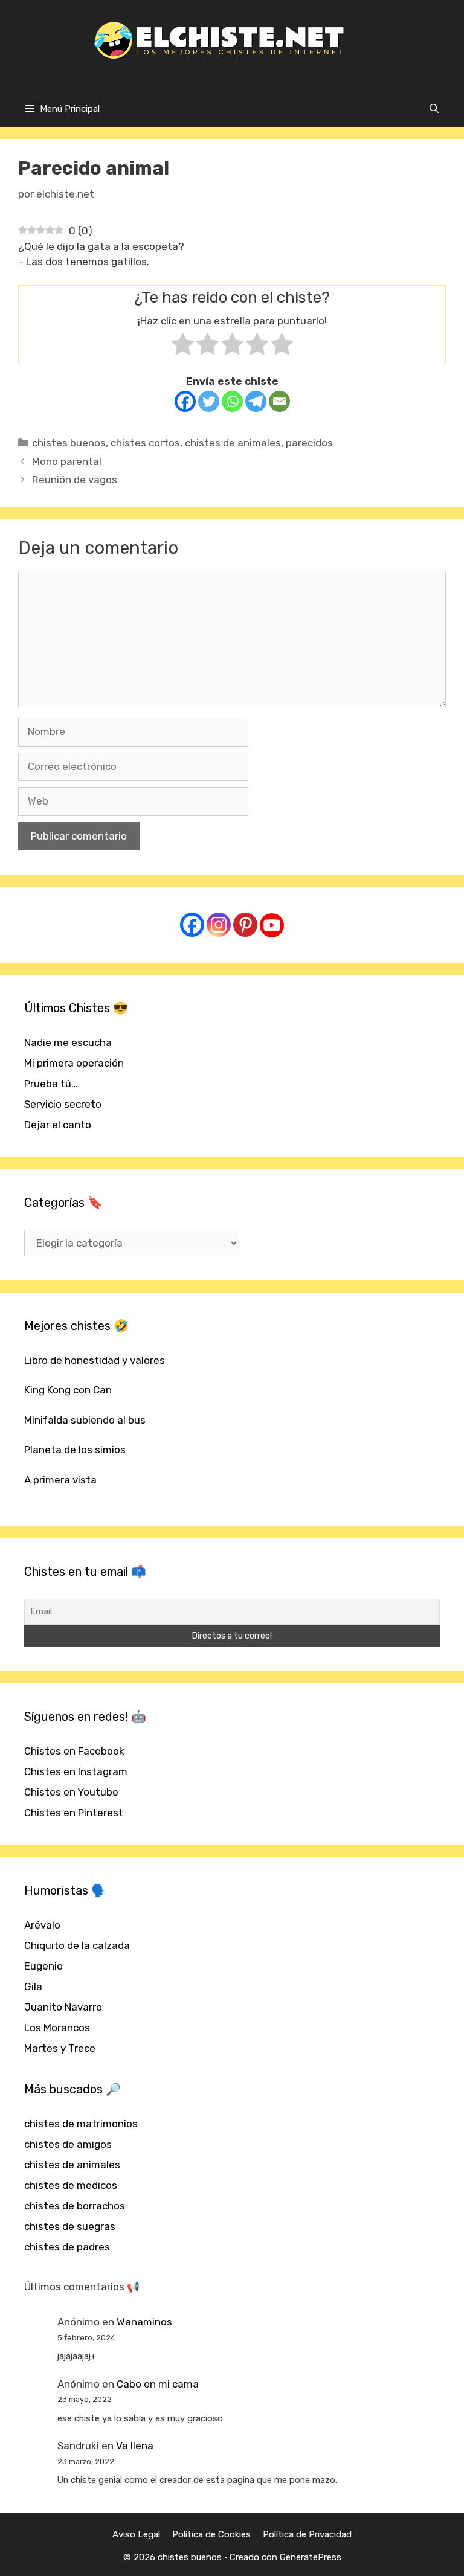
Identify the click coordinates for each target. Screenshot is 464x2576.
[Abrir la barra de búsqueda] (434, 109)
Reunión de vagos (75, 480)
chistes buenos (69, 443)
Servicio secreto (63, 1104)
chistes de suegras (70, 2226)
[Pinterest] (245, 925)
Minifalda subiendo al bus (85, 1420)
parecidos (309, 443)
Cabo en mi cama (158, 2384)
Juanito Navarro (63, 2007)
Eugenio (43, 1966)
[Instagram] (219, 925)
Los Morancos (57, 2028)
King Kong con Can (68, 1390)
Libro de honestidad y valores (95, 1360)
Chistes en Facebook (74, 1751)
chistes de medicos (71, 2185)
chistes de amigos (68, 2144)
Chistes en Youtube (71, 1792)
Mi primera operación (74, 1063)
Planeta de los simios (75, 1450)
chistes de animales (233, 443)
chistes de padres (67, 2247)
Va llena (135, 2446)
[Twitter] (209, 401)
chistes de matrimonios (81, 2124)
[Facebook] (185, 401)
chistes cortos (145, 443)
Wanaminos (144, 2322)
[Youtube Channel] (272, 925)
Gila (33, 1987)
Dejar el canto (58, 1125)
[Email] (279, 401)
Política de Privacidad (307, 2534)
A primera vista (60, 1480)
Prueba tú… (51, 1084)
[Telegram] (256, 401)
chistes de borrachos (75, 2206)
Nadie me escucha (68, 1042)
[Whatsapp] (232, 401)
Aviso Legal (136, 2534)
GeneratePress (311, 2557)
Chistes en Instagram (76, 1771)
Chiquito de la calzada (77, 1945)
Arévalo (42, 1925)
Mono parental (67, 461)
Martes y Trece (60, 2048)
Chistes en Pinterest (74, 1813)
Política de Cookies (211, 2534)
